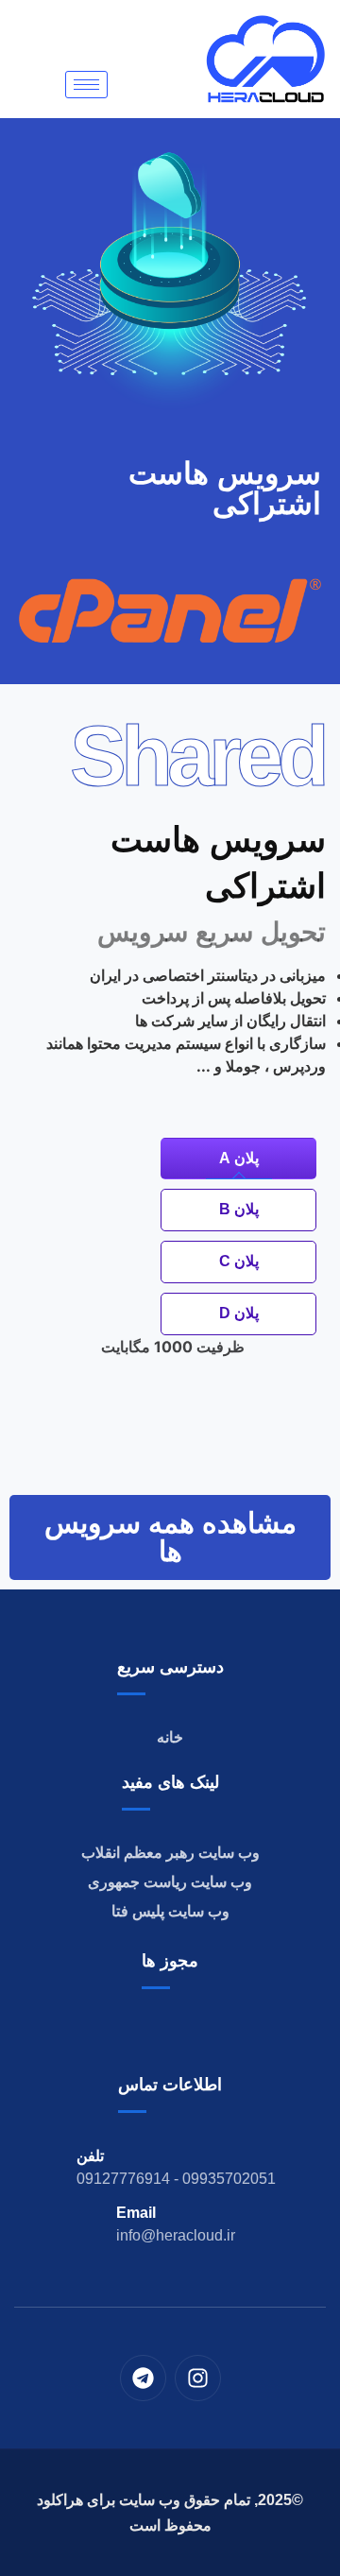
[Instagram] (198, 2378)
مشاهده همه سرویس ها (170, 1537)
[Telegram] (143, 2378)
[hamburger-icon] (86, 85)
